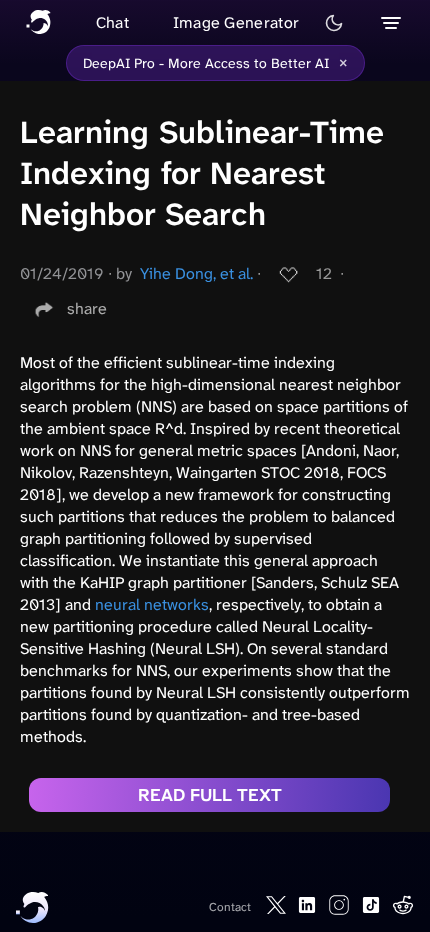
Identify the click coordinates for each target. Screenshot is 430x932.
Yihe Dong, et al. (196, 273)
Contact (230, 907)
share (87, 308)
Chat (112, 22)
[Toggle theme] (334, 23)
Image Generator (236, 22)
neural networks (152, 604)
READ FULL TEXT (210, 795)
